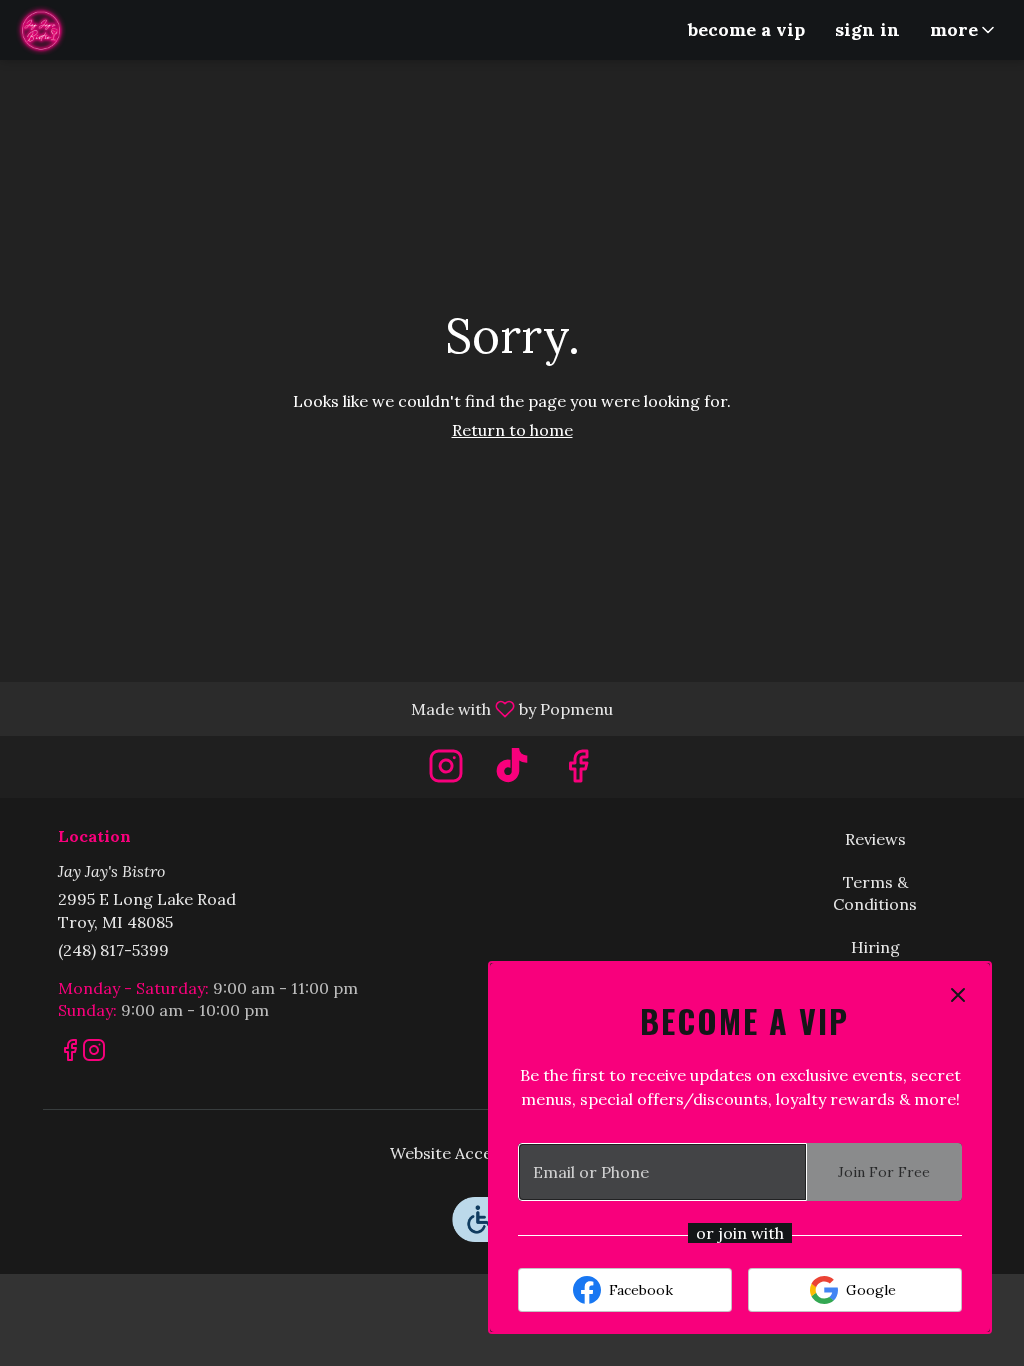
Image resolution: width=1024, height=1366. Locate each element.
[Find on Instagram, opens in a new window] (446, 771)
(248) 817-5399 (113, 950)
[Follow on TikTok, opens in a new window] (512, 771)
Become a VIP (746, 29)
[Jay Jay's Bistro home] (106, 30)
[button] (964, 30)
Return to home (512, 430)
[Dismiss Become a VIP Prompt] (958, 995)
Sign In (867, 29)
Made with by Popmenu (314, 708)
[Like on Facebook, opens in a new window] (578, 771)
